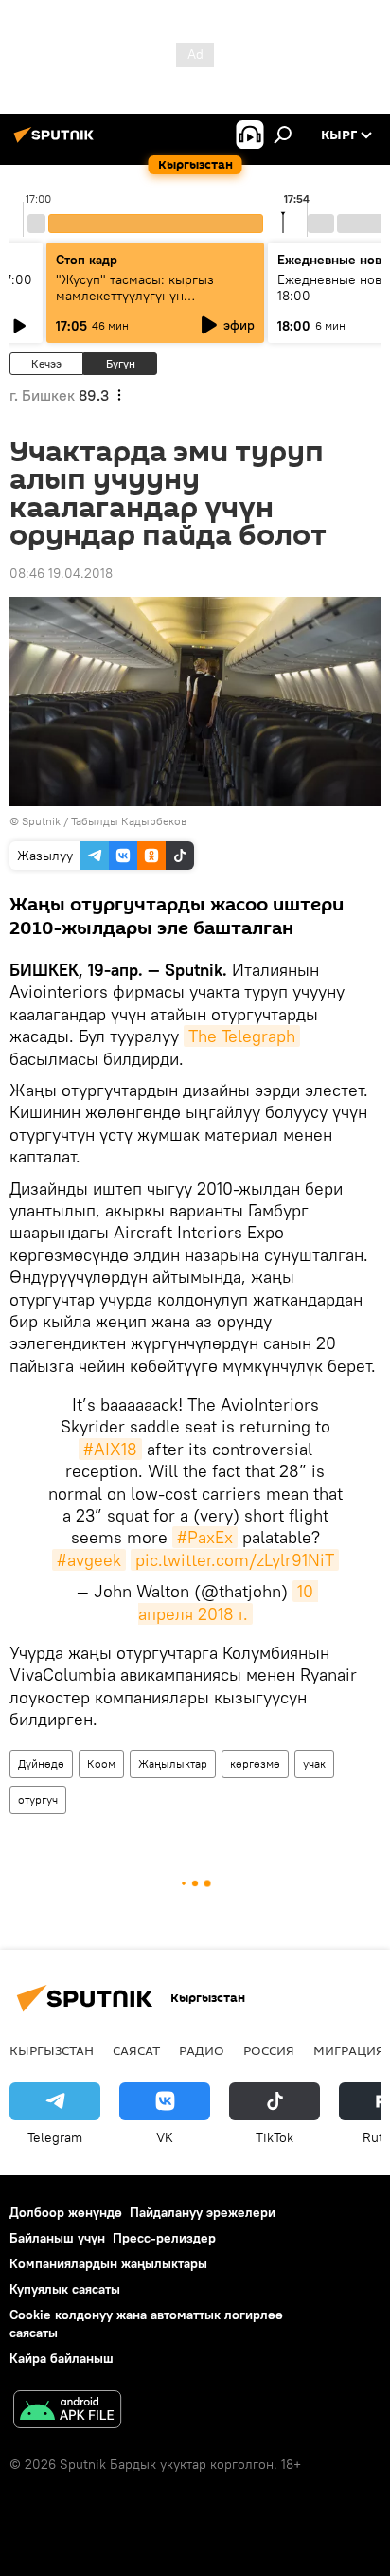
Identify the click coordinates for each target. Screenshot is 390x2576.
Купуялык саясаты (65, 2289)
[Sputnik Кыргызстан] (57, 142)
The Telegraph (242, 1036)
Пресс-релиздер (164, 2238)
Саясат (136, 2050)
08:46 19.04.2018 (61, 573)
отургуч (38, 1800)
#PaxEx (205, 1537)
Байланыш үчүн (57, 2238)
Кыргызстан (52, 2050)
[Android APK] (67, 2412)
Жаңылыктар (173, 1764)
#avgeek (89, 1560)
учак (314, 1764)
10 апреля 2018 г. (229, 1602)
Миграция (349, 2050)
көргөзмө (255, 1764)
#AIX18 (110, 1449)
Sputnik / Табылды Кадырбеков (104, 821)
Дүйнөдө (41, 1764)
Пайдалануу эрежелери (203, 2212)
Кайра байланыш (62, 2358)
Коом (101, 1764)
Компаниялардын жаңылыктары (108, 2263)
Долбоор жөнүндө (66, 2212)
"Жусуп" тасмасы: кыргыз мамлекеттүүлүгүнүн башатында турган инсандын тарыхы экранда (144, 304)
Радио (202, 2050)
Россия (269, 2050)
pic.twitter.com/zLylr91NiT (235, 1560)
